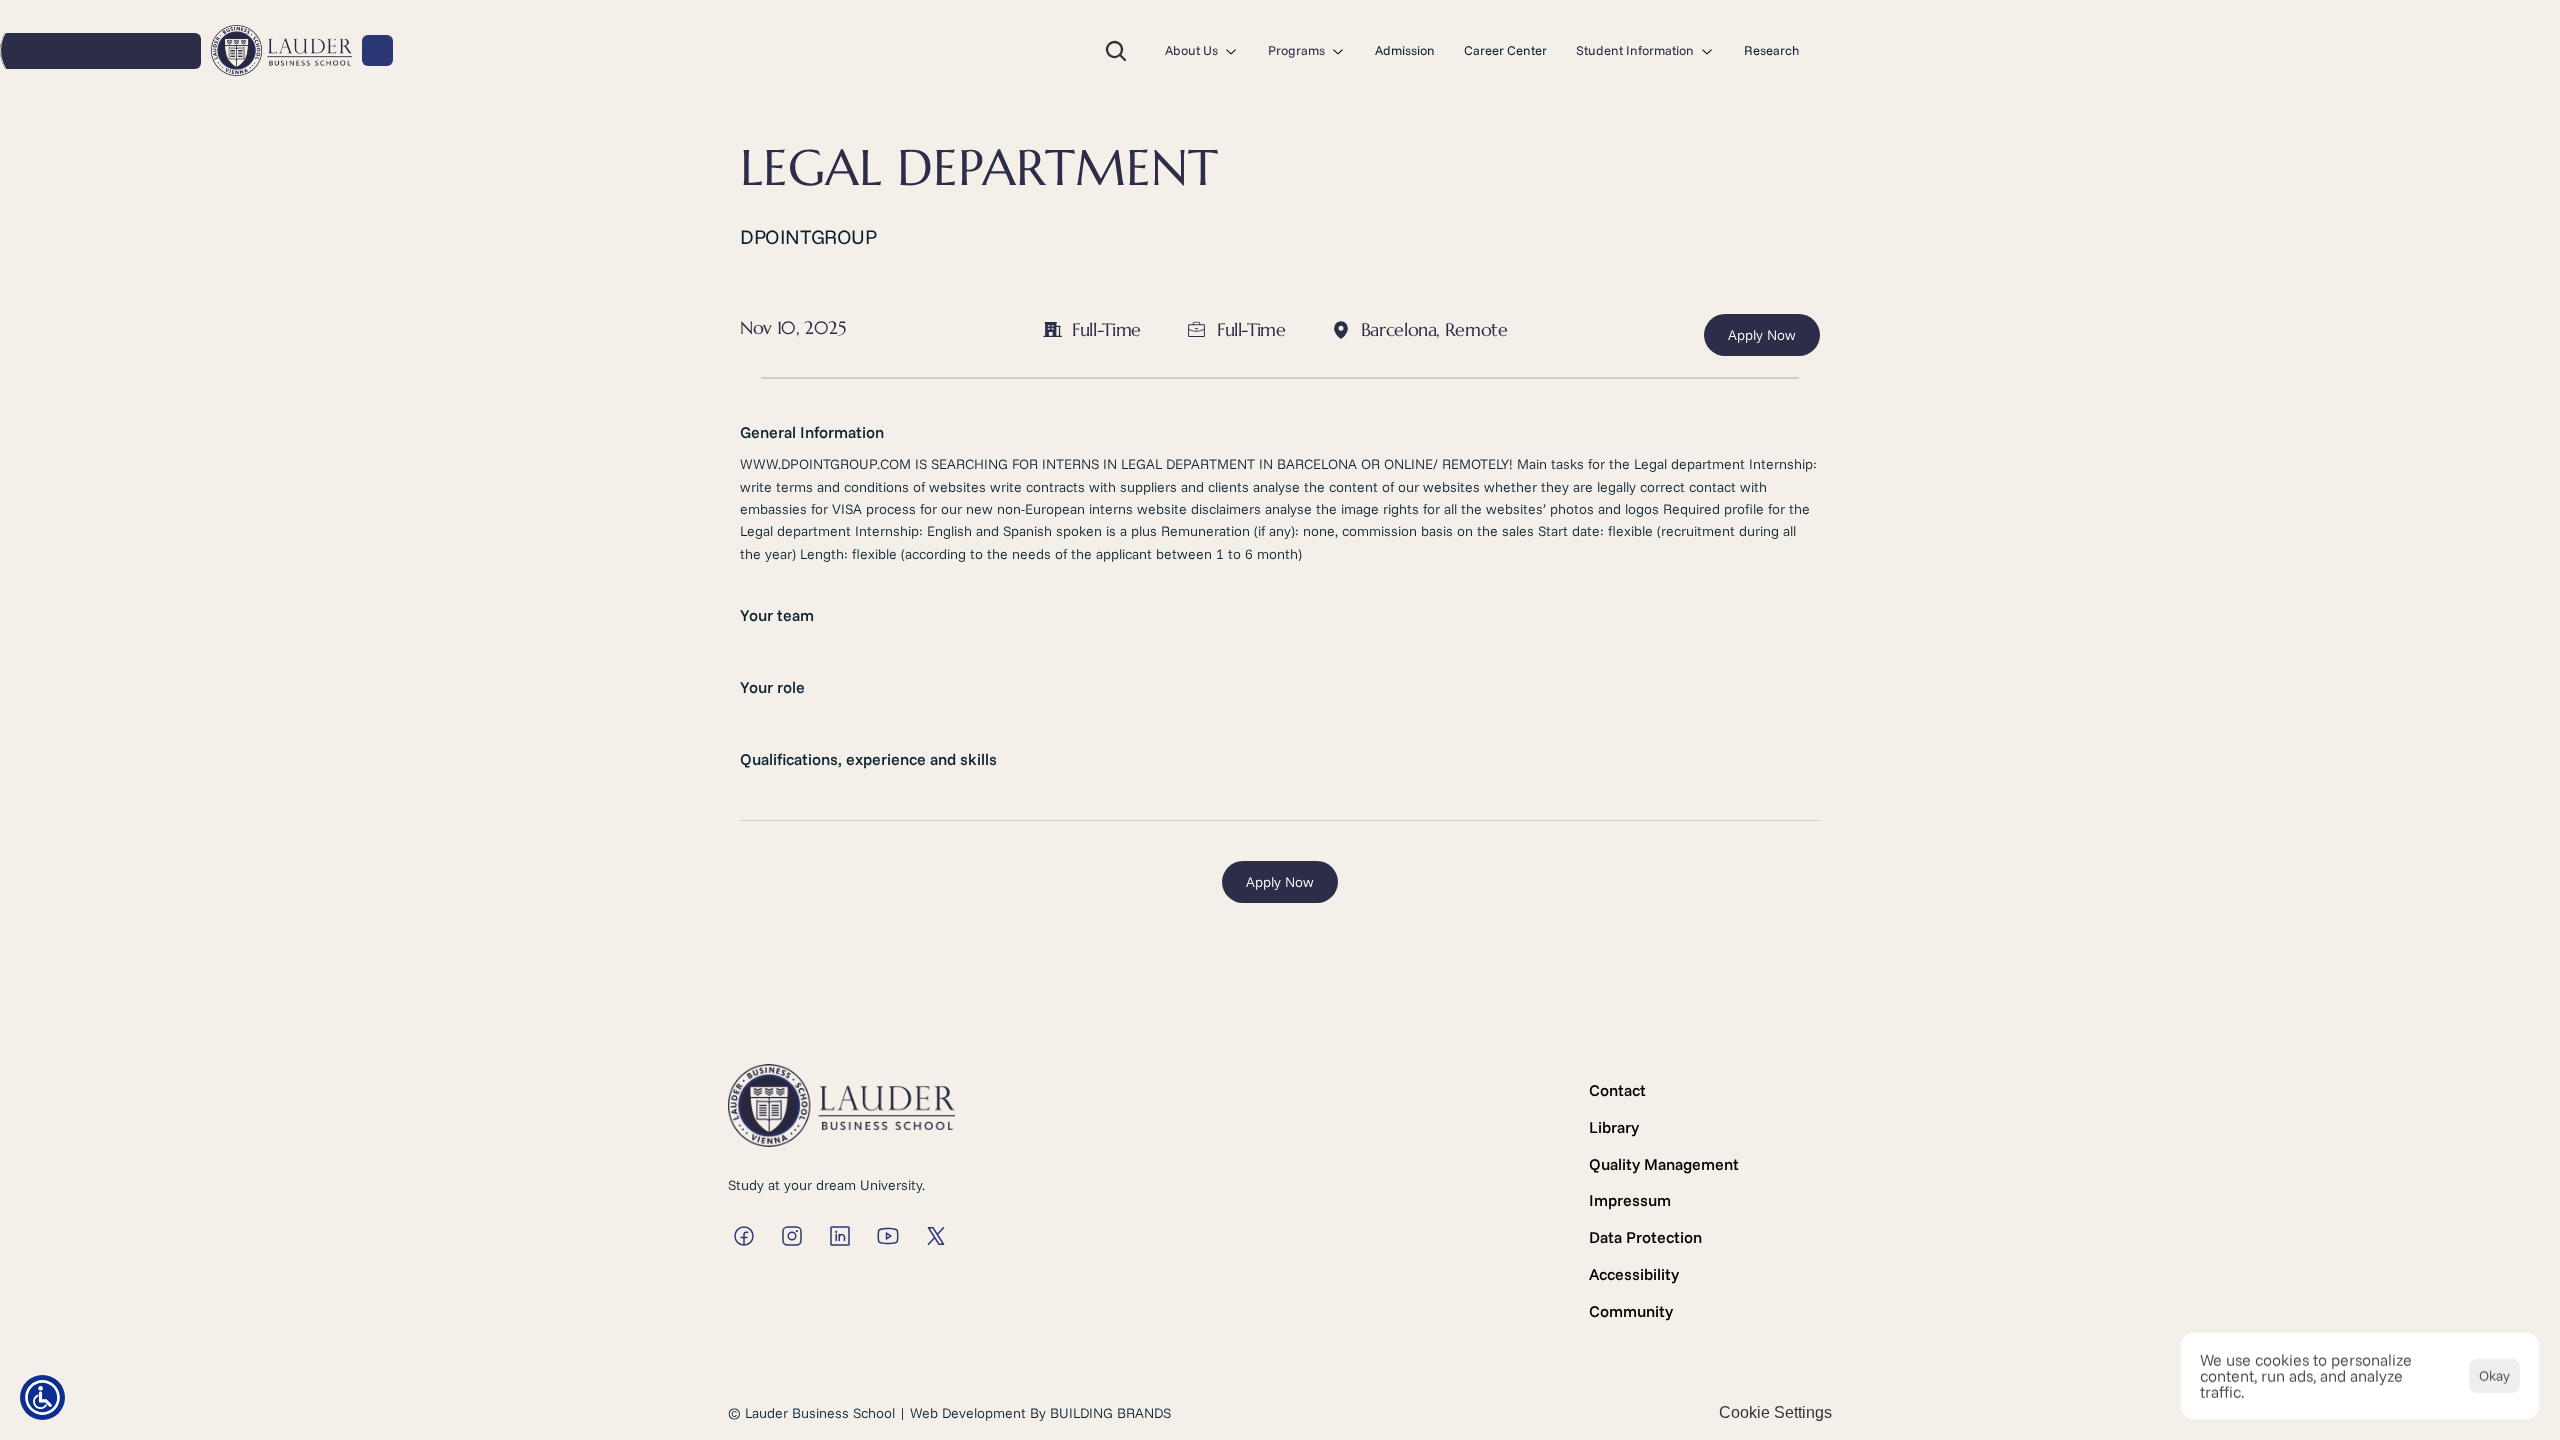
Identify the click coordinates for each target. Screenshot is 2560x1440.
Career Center (1505, 50)
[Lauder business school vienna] (840, 1236)
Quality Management (1664, 1164)
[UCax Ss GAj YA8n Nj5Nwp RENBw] (888, 1236)
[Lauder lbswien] (936, 1236)
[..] (281, 51)
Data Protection (1645, 1237)
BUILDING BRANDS (1110, 1413)
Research (1772, 50)
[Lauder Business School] (744, 1236)
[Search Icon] (1116, 51)
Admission (1405, 50)
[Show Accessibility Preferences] (42, 1397)
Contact (1617, 1090)
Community (1631, 1311)
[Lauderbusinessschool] (792, 1236)
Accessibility (1634, 1274)
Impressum (1630, 1200)
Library (1614, 1127)
